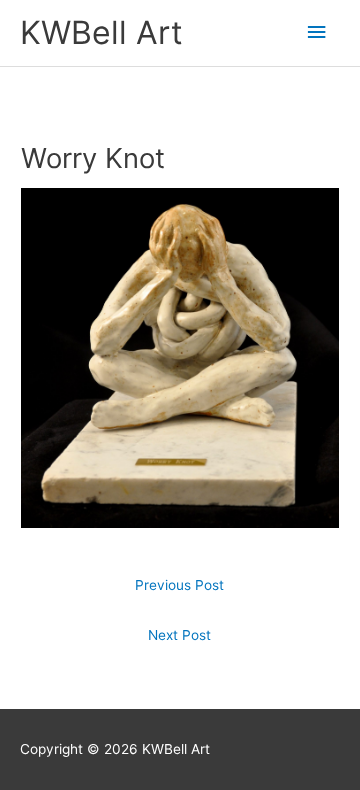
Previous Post (179, 585)
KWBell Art (101, 32)
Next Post (179, 635)
